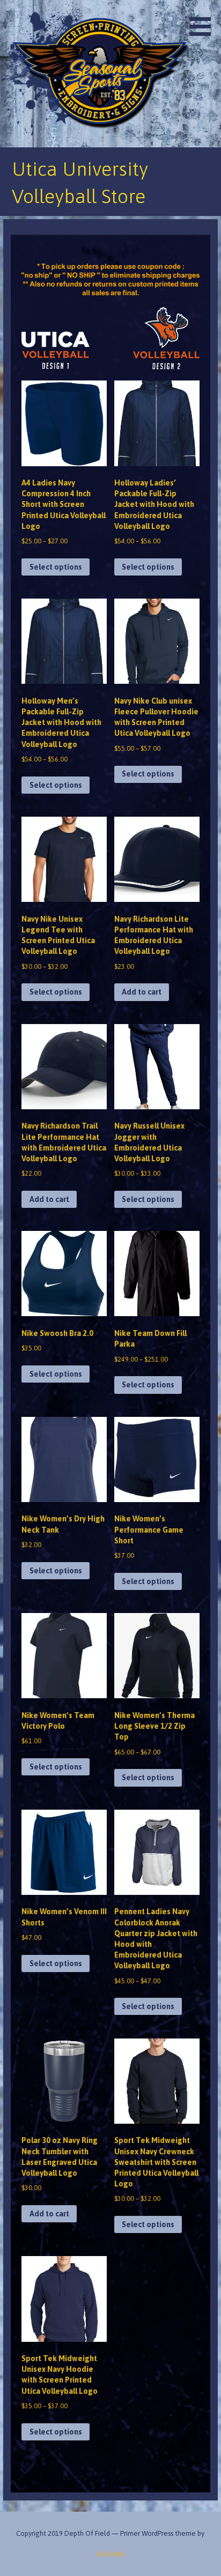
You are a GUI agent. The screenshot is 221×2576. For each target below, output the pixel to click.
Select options (56, 567)
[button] (204, 20)
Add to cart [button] (142, 992)
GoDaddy (110, 2554)
